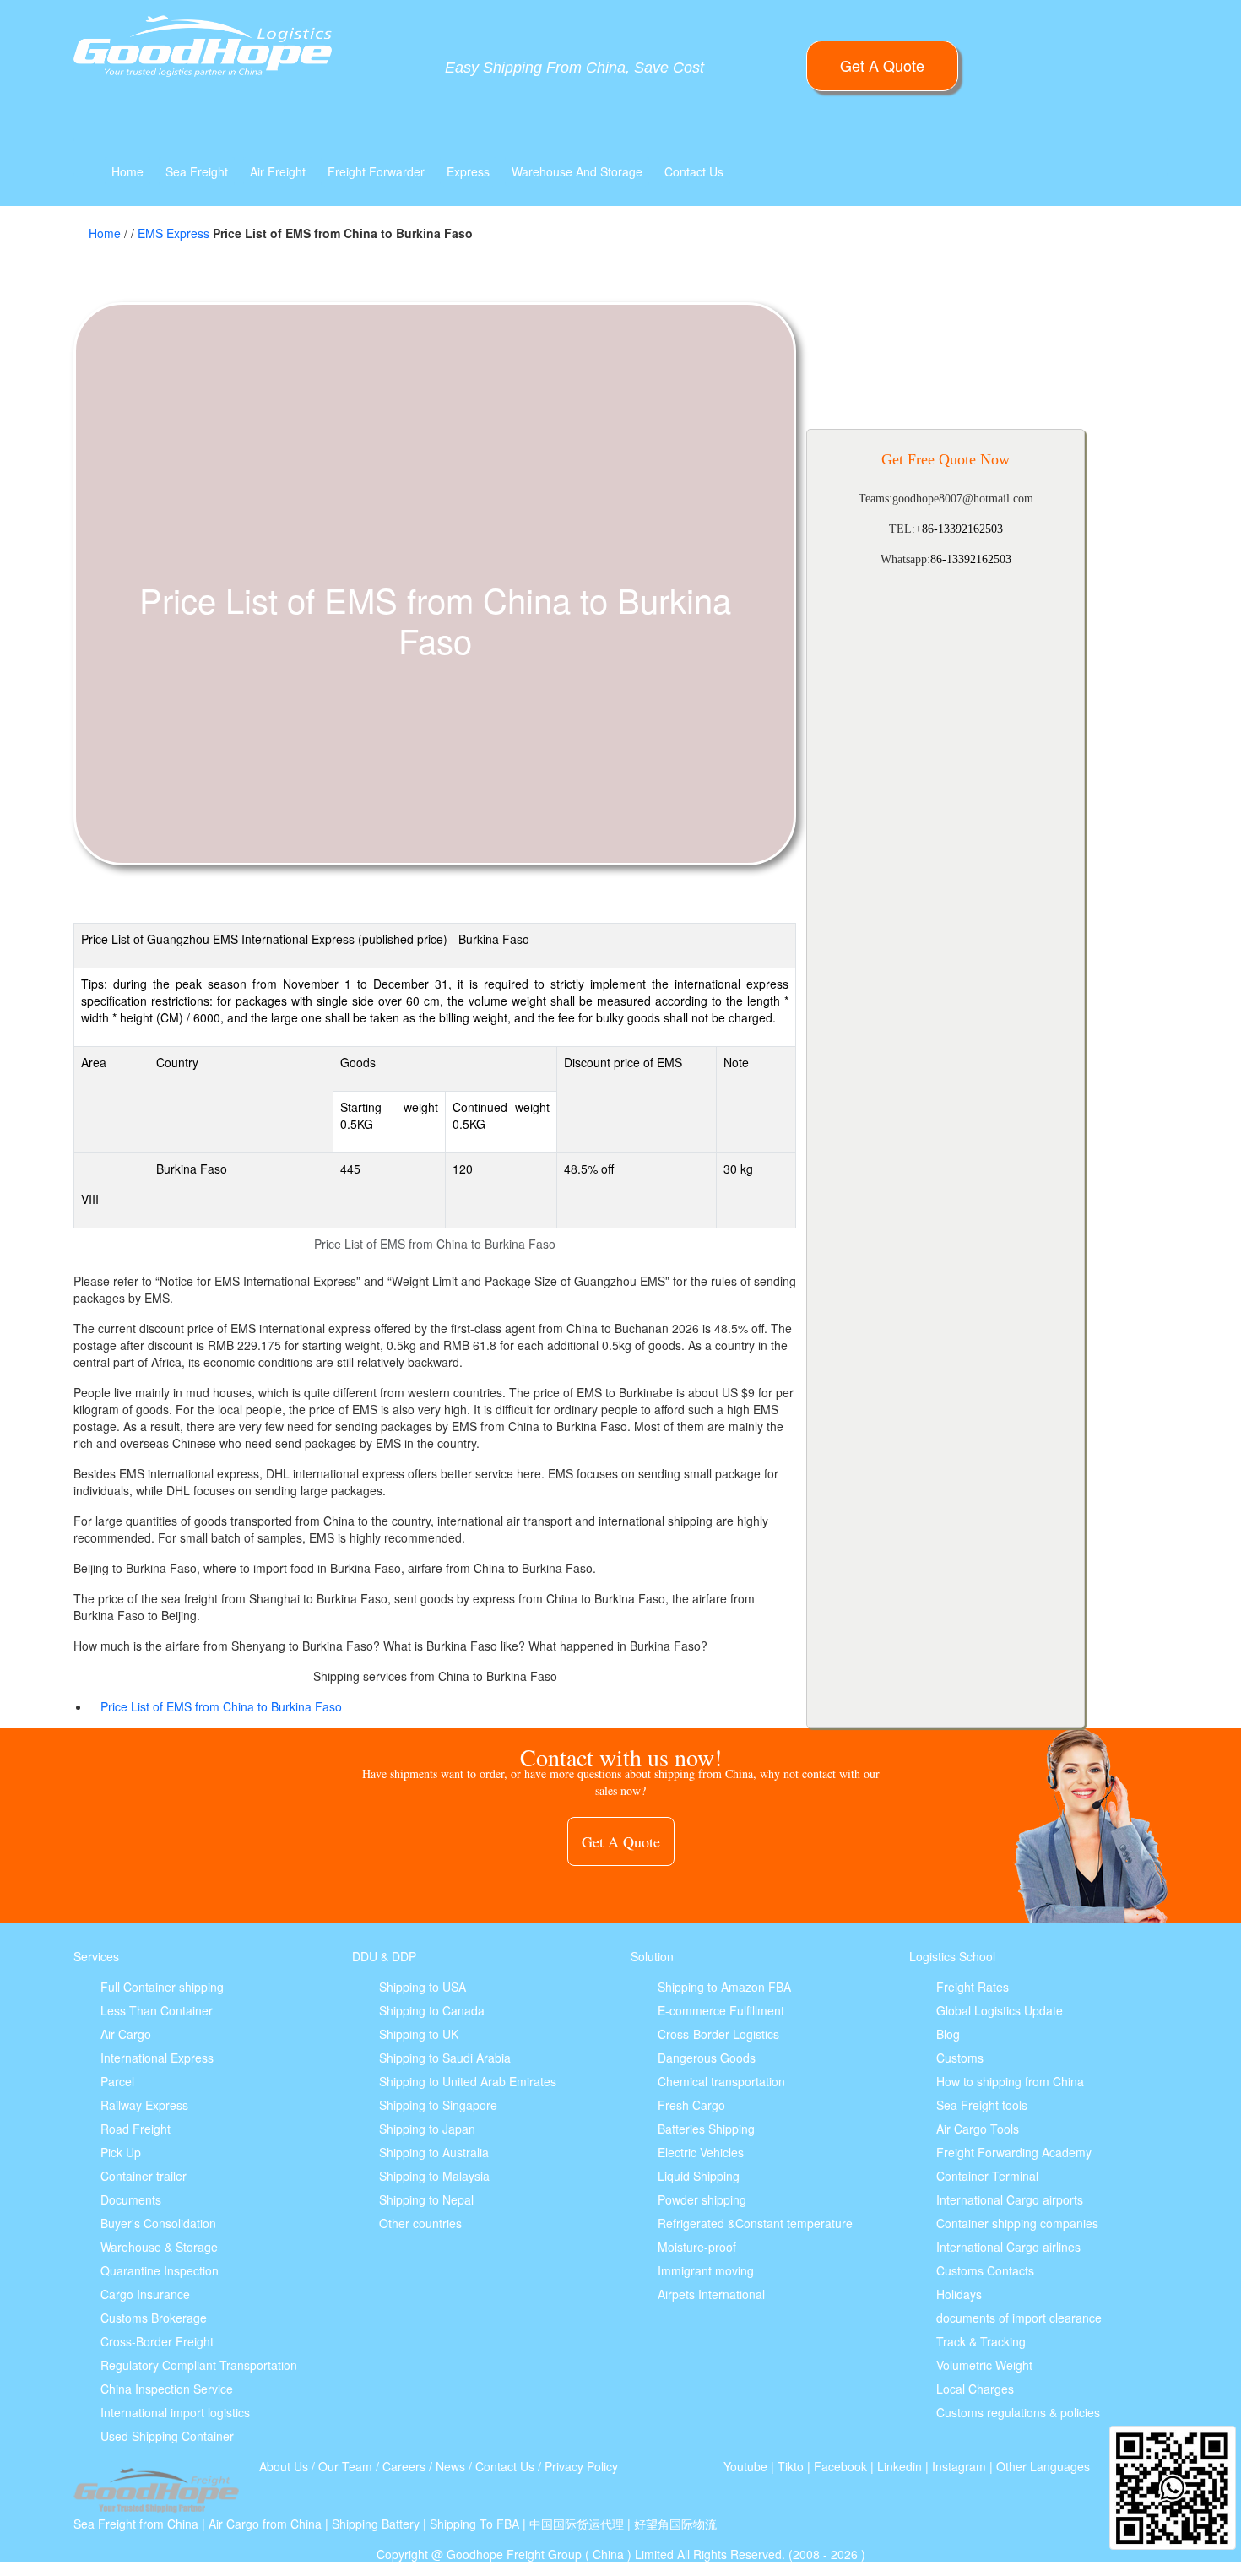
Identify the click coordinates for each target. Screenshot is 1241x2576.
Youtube (745, 2466)
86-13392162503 (971, 559)
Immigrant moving (706, 2270)
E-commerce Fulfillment (721, 2010)
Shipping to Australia (434, 2152)
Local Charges (975, 2389)
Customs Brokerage (154, 2318)
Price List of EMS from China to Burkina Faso (221, 1706)
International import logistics (175, 2412)
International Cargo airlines (1008, 2247)
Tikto (791, 2466)
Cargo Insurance (145, 2294)
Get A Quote (882, 65)
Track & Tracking (981, 2341)
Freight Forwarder (376, 171)
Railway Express (144, 2105)
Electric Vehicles (701, 2152)
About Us (284, 2466)
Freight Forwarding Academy (1014, 2152)
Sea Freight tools (982, 2105)
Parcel (117, 2081)
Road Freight (135, 2129)
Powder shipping (702, 2199)
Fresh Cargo (691, 2105)
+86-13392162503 (959, 529)
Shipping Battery (376, 2524)
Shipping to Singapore (438, 2105)
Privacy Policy (581, 2466)
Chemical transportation (721, 2081)
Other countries (420, 2223)
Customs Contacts (985, 2270)
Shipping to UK (419, 2034)
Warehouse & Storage (159, 2247)
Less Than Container (157, 2010)
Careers (404, 2466)
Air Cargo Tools (978, 2129)
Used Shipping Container (167, 2436)
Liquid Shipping (699, 2176)
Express (468, 171)
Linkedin (900, 2466)
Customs (960, 2058)
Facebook (840, 2466)
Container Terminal (987, 2176)
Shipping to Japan (427, 2129)
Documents (131, 2199)
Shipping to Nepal (426, 2199)
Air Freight (278, 171)
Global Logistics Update (1000, 2010)
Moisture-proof (697, 2247)
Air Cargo (126, 2034)
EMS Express (173, 233)
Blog (948, 2034)
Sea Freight (197, 171)
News (450, 2466)
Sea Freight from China (136, 2524)
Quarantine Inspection (160, 2270)
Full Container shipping (162, 1987)
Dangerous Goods (707, 2058)
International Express (157, 2058)
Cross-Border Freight (157, 2341)
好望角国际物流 (675, 2524)
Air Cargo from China (265, 2524)
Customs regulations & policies (1018, 2412)
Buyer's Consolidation (158, 2223)
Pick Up (121, 2152)
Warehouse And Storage (577, 171)
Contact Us (694, 171)
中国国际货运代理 (577, 2524)
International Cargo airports (1010, 2199)
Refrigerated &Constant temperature (755, 2223)
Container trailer (144, 2176)
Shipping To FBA (474, 2524)
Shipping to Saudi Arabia (445, 2058)
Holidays (959, 2294)
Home (127, 171)
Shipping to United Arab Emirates (468, 2081)
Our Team (345, 2466)
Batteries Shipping (706, 2129)
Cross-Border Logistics (718, 2034)
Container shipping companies (1017, 2223)
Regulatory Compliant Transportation (199, 2365)
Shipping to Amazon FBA (724, 1987)
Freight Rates (973, 1987)
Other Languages (1043, 2466)
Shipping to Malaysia (434, 2176)
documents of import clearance (1019, 2318)
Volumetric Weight (984, 2365)
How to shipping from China (1010, 2081)
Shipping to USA (423, 1987)
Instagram (959, 2466)
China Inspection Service (167, 2389)
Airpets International (711, 2294)
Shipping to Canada (432, 2010)
